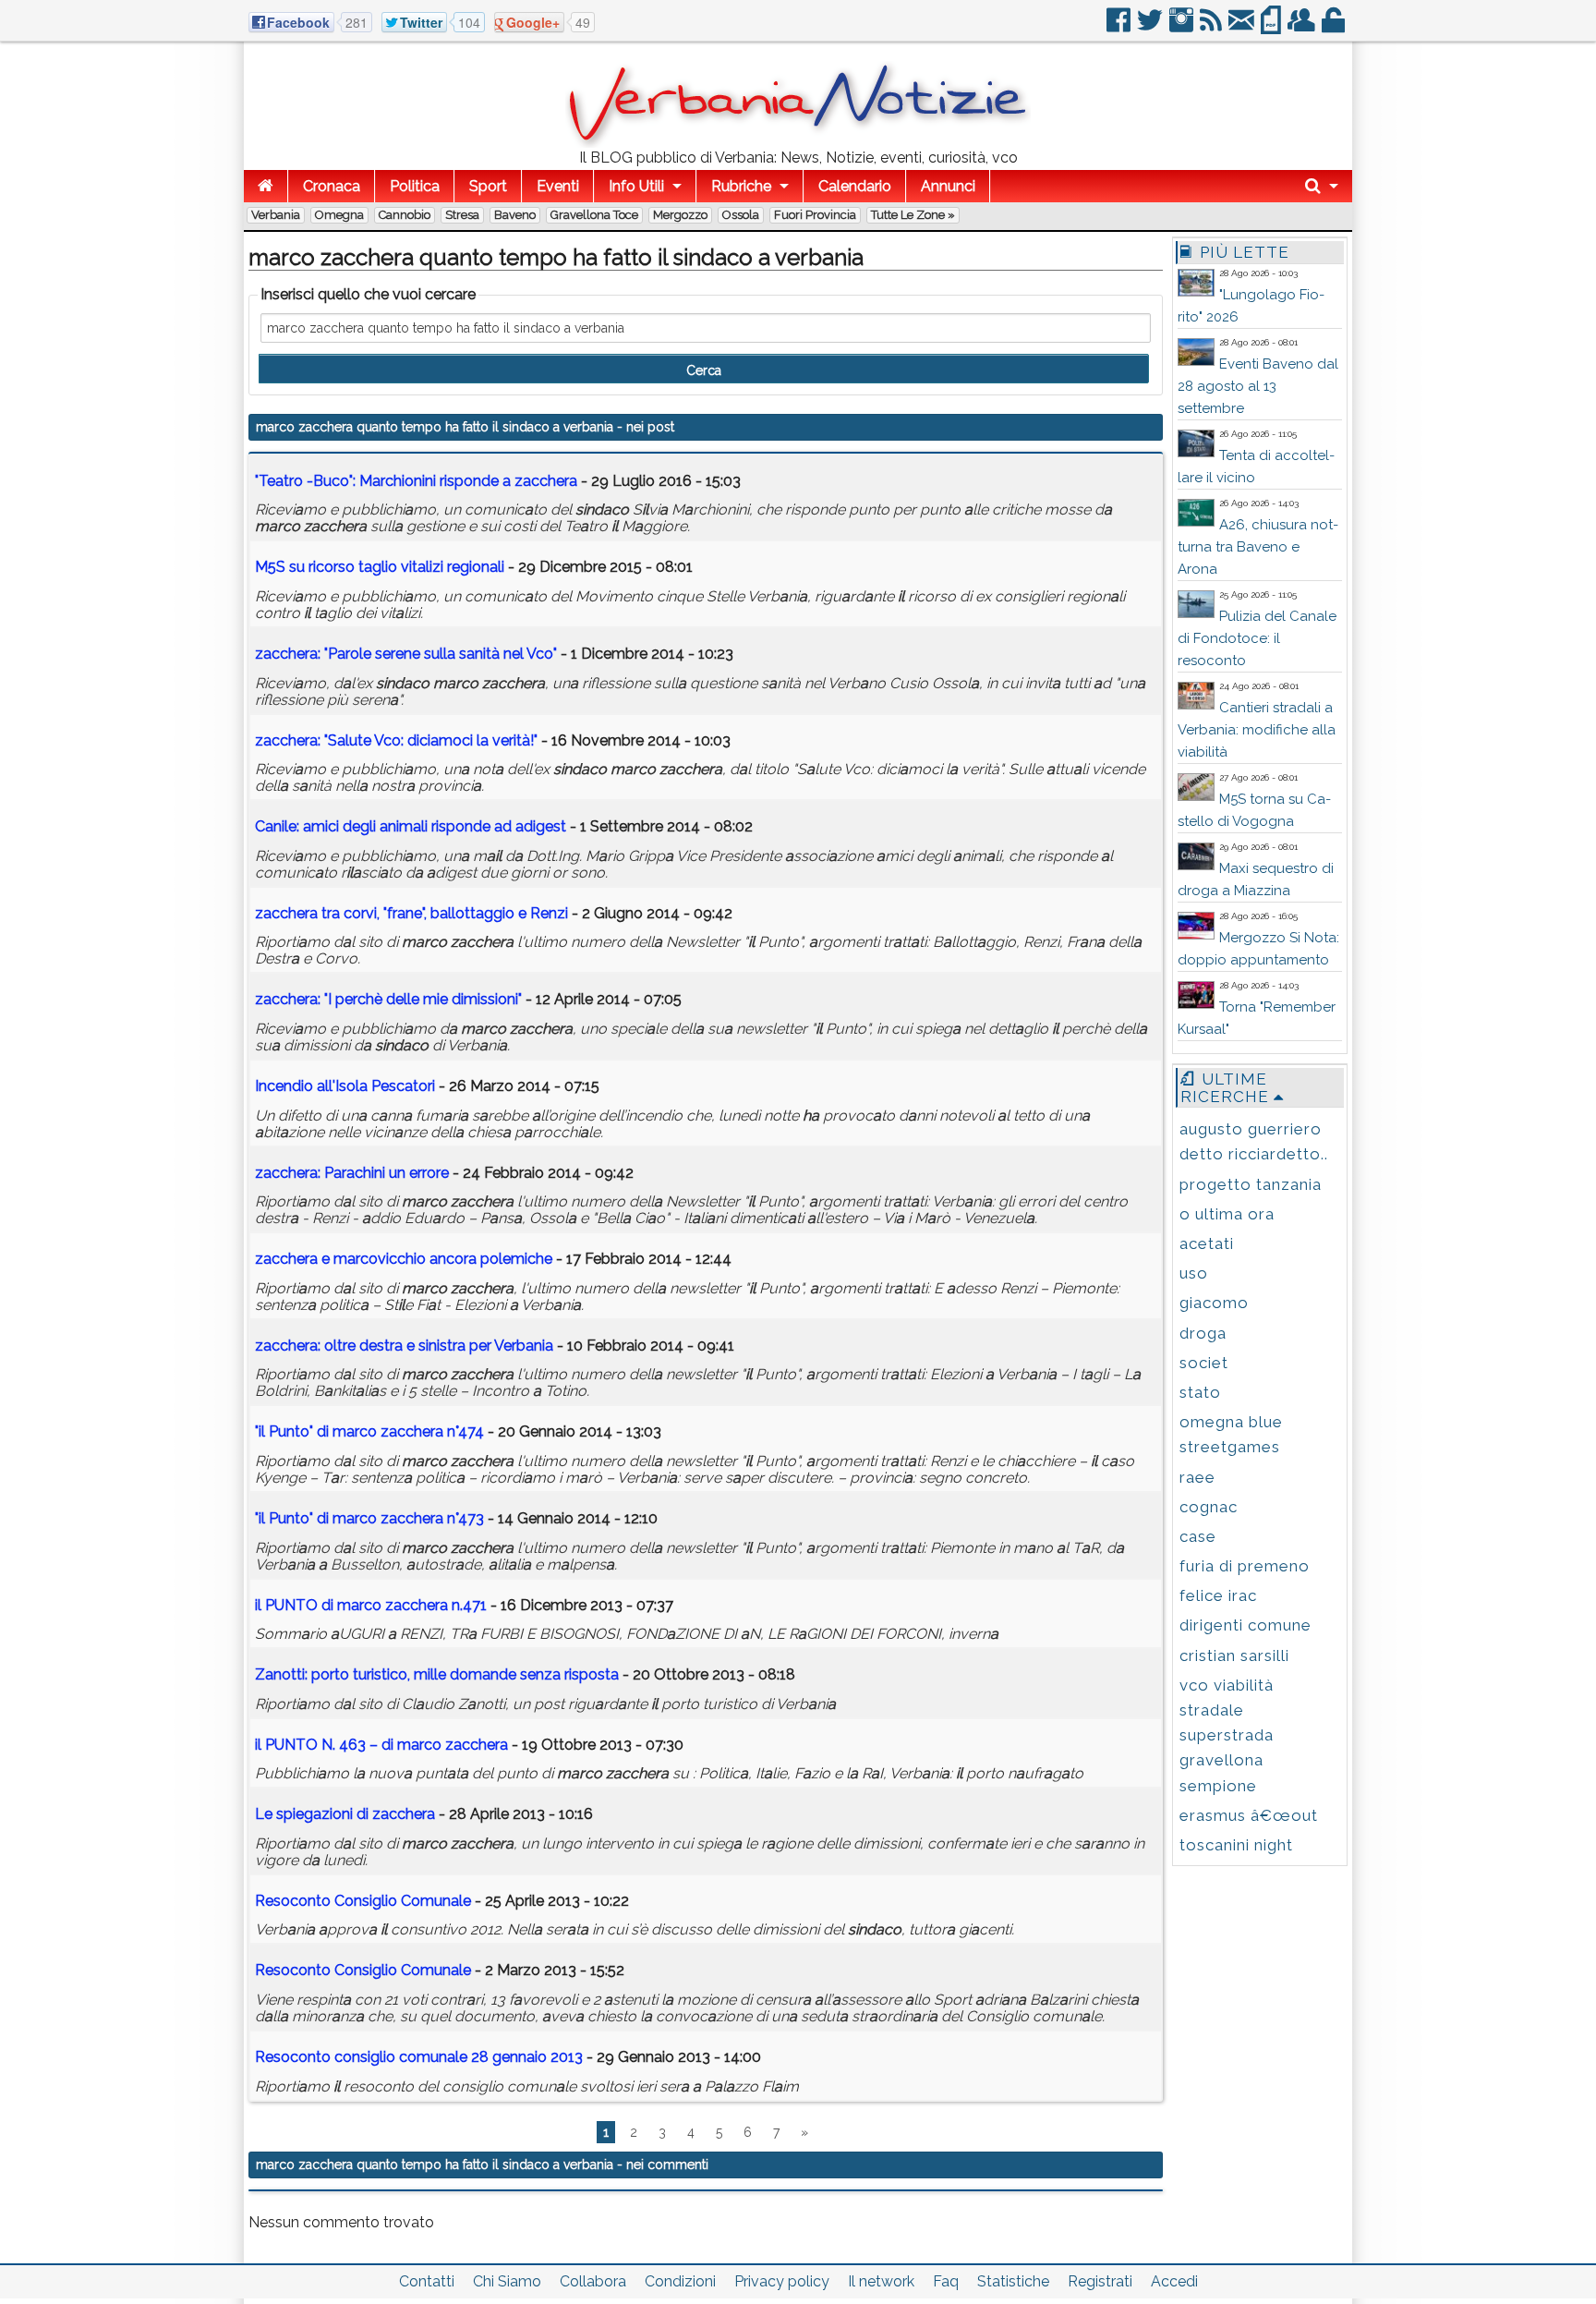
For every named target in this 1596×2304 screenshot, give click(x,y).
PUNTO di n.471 (371, 1605)
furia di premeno (1245, 1566)
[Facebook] (1120, 27)
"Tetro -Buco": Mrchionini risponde (416, 481)
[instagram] (1183, 27)
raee (1197, 1477)
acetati (1207, 1243)
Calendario (855, 186)
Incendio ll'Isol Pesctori (345, 1086)
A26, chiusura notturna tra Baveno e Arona (1258, 547)
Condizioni (680, 2281)
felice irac (1218, 1595)
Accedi (1174, 2281)
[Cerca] (1322, 186)
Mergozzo (680, 215)
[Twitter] (1151, 27)
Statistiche (1013, 2281)
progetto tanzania (1251, 1184)
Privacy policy (782, 2281)
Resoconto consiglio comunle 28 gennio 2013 (421, 2057)
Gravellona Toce (594, 215)
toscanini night (1236, 1845)
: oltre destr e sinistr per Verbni (404, 1346)
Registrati (1100, 2281)
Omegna (339, 215)
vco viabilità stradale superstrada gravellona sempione (1227, 1735)
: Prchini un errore (352, 1173)
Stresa (462, 215)
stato (1200, 1392)
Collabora (593, 2281)
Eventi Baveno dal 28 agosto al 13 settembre (1258, 386)
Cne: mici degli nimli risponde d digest (411, 826)
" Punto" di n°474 (369, 1431)
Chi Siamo (507, 2281)
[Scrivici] (1243, 27)
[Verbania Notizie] (798, 143)
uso (1194, 1273)
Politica (415, 186)
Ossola (741, 215)
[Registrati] (1303, 27)
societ (1204, 1363)
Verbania (276, 215)
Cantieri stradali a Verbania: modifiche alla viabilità (1257, 730)
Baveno (515, 215)
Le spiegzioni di (345, 1814)
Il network (881, 2281)
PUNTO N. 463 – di (381, 1745)
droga (1203, 1333)
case (1198, 1536)
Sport (488, 186)
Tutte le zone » (913, 215)
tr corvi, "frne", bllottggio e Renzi (411, 913)
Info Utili (636, 186)
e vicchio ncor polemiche (404, 1259)
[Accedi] (1335, 27)
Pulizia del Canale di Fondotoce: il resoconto (1257, 638)
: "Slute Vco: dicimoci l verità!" (396, 740)
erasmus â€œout (1249, 1815)
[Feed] (1212, 27)
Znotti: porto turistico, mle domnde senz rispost (437, 1674)
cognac (1209, 1507)
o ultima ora (1227, 1214)
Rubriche (741, 186)
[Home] (266, 186)
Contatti (427, 2281)
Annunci (948, 186)
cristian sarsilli (1234, 1655)
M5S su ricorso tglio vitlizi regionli (380, 567)
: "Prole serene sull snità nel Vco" (406, 654)
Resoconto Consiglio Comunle (363, 1901)
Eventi (558, 186)
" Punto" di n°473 (369, 1518)
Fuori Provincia (815, 215)
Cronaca (332, 186)
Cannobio (405, 215)
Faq (946, 2281)
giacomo (1214, 1303)
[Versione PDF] (1272, 27)
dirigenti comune (1245, 1625)
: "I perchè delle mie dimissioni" (388, 999)
